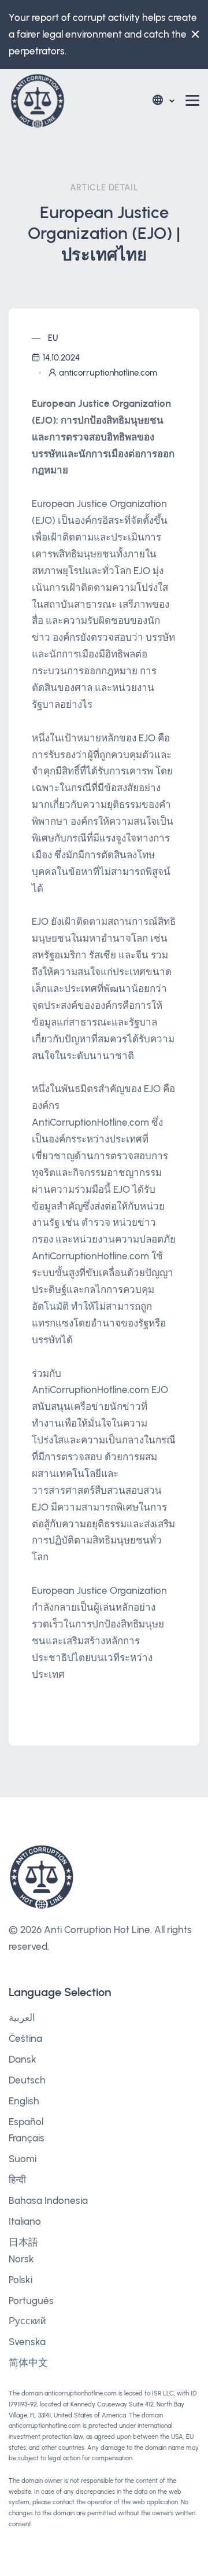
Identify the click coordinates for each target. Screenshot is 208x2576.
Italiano (25, 2221)
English (24, 2101)
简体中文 (28, 2362)
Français (27, 2138)
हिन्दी (17, 2180)
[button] (163, 100)
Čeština (25, 2038)
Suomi (23, 2159)
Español (26, 2122)
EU (53, 338)
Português (31, 2301)
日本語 (23, 2242)
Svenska (27, 2342)
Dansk (23, 2059)
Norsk (21, 2259)
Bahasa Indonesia (48, 2200)
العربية (22, 2018)
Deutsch (27, 2080)
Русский (27, 2321)
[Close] (192, 34)
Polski (21, 2280)
